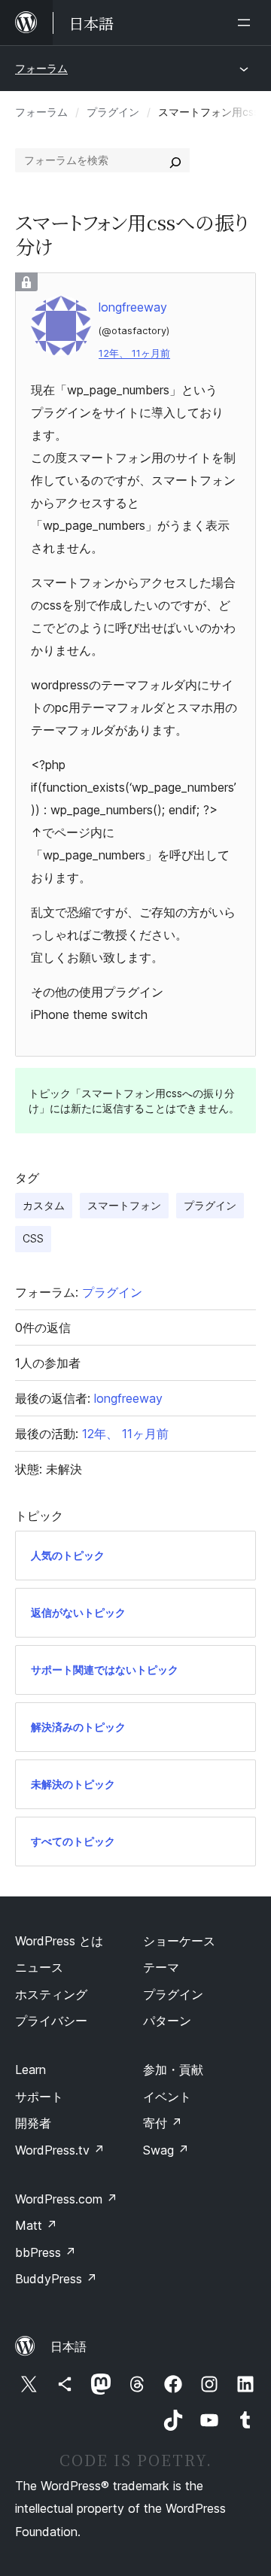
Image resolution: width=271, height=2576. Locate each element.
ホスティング (51, 1994)
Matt (36, 2225)
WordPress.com (66, 2199)
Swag (166, 2150)
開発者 (33, 2123)
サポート (39, 2097)
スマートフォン (124, 1205)
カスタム (44, 1205)
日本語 (69, 2346)
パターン (167, 2021)
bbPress (46, 2252)
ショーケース (179, 1941)
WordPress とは (59, 1941)
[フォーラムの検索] (175, 160)
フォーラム (41, 68)
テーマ (161, 1967)
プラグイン (113, 112)
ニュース (39, 1967)
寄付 (163, 2123)
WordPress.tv (60, 2150)
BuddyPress (56, 2279)
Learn (30, 2070)
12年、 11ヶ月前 (134, 353)
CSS (33, 1238)
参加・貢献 (173, 2070)
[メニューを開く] (247, 23)
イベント (167, 2097)
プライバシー (51, 2021)
